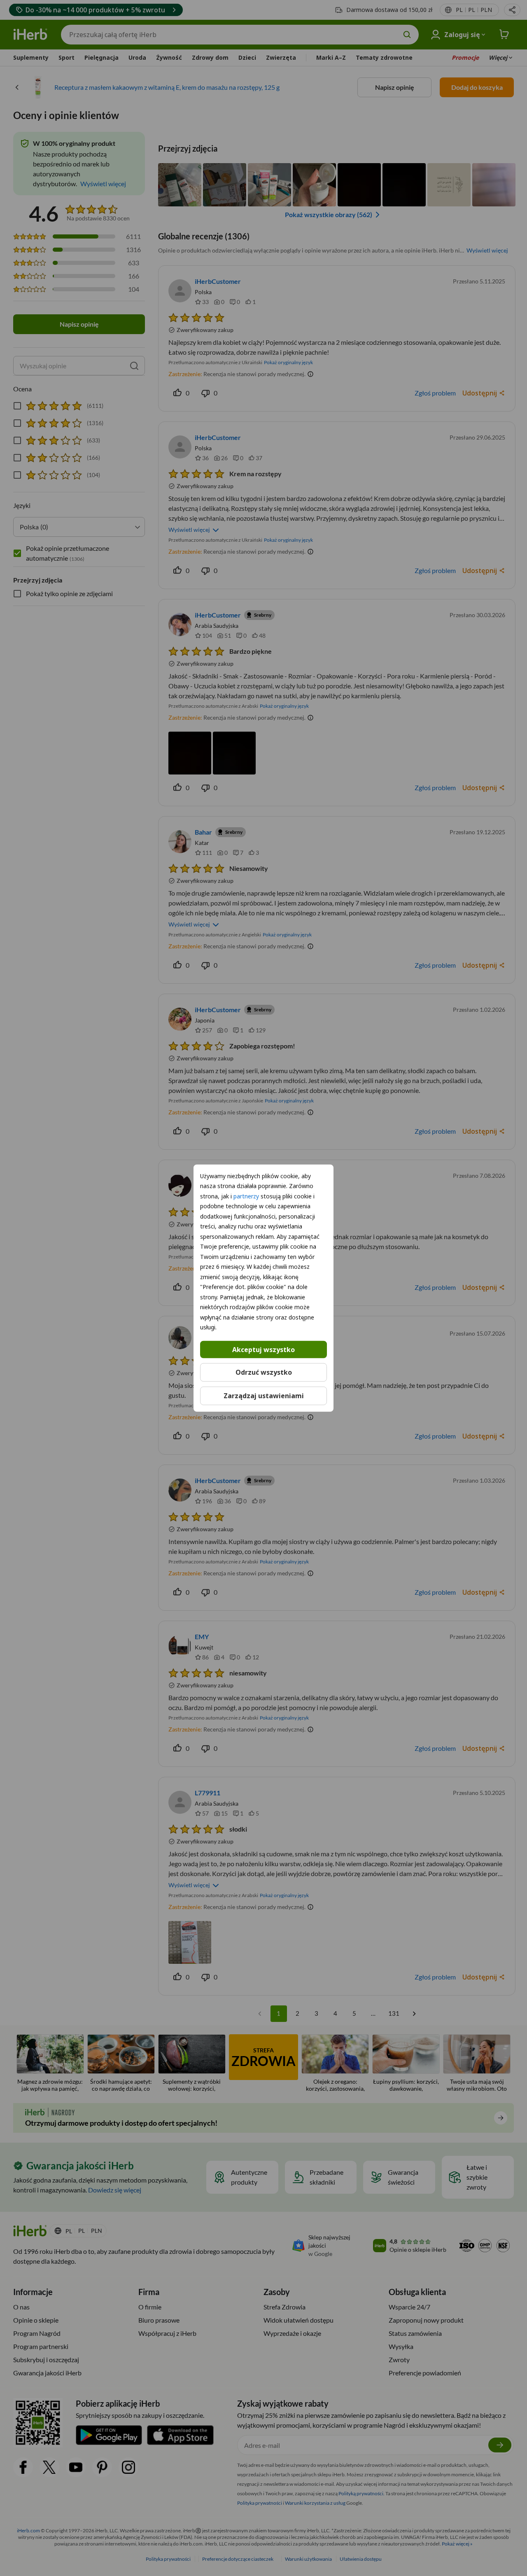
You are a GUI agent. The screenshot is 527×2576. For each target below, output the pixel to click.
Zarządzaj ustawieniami (264, 1396)
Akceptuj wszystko (263, 1349)
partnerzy (246, 1196)
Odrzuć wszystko (264, 1372)
